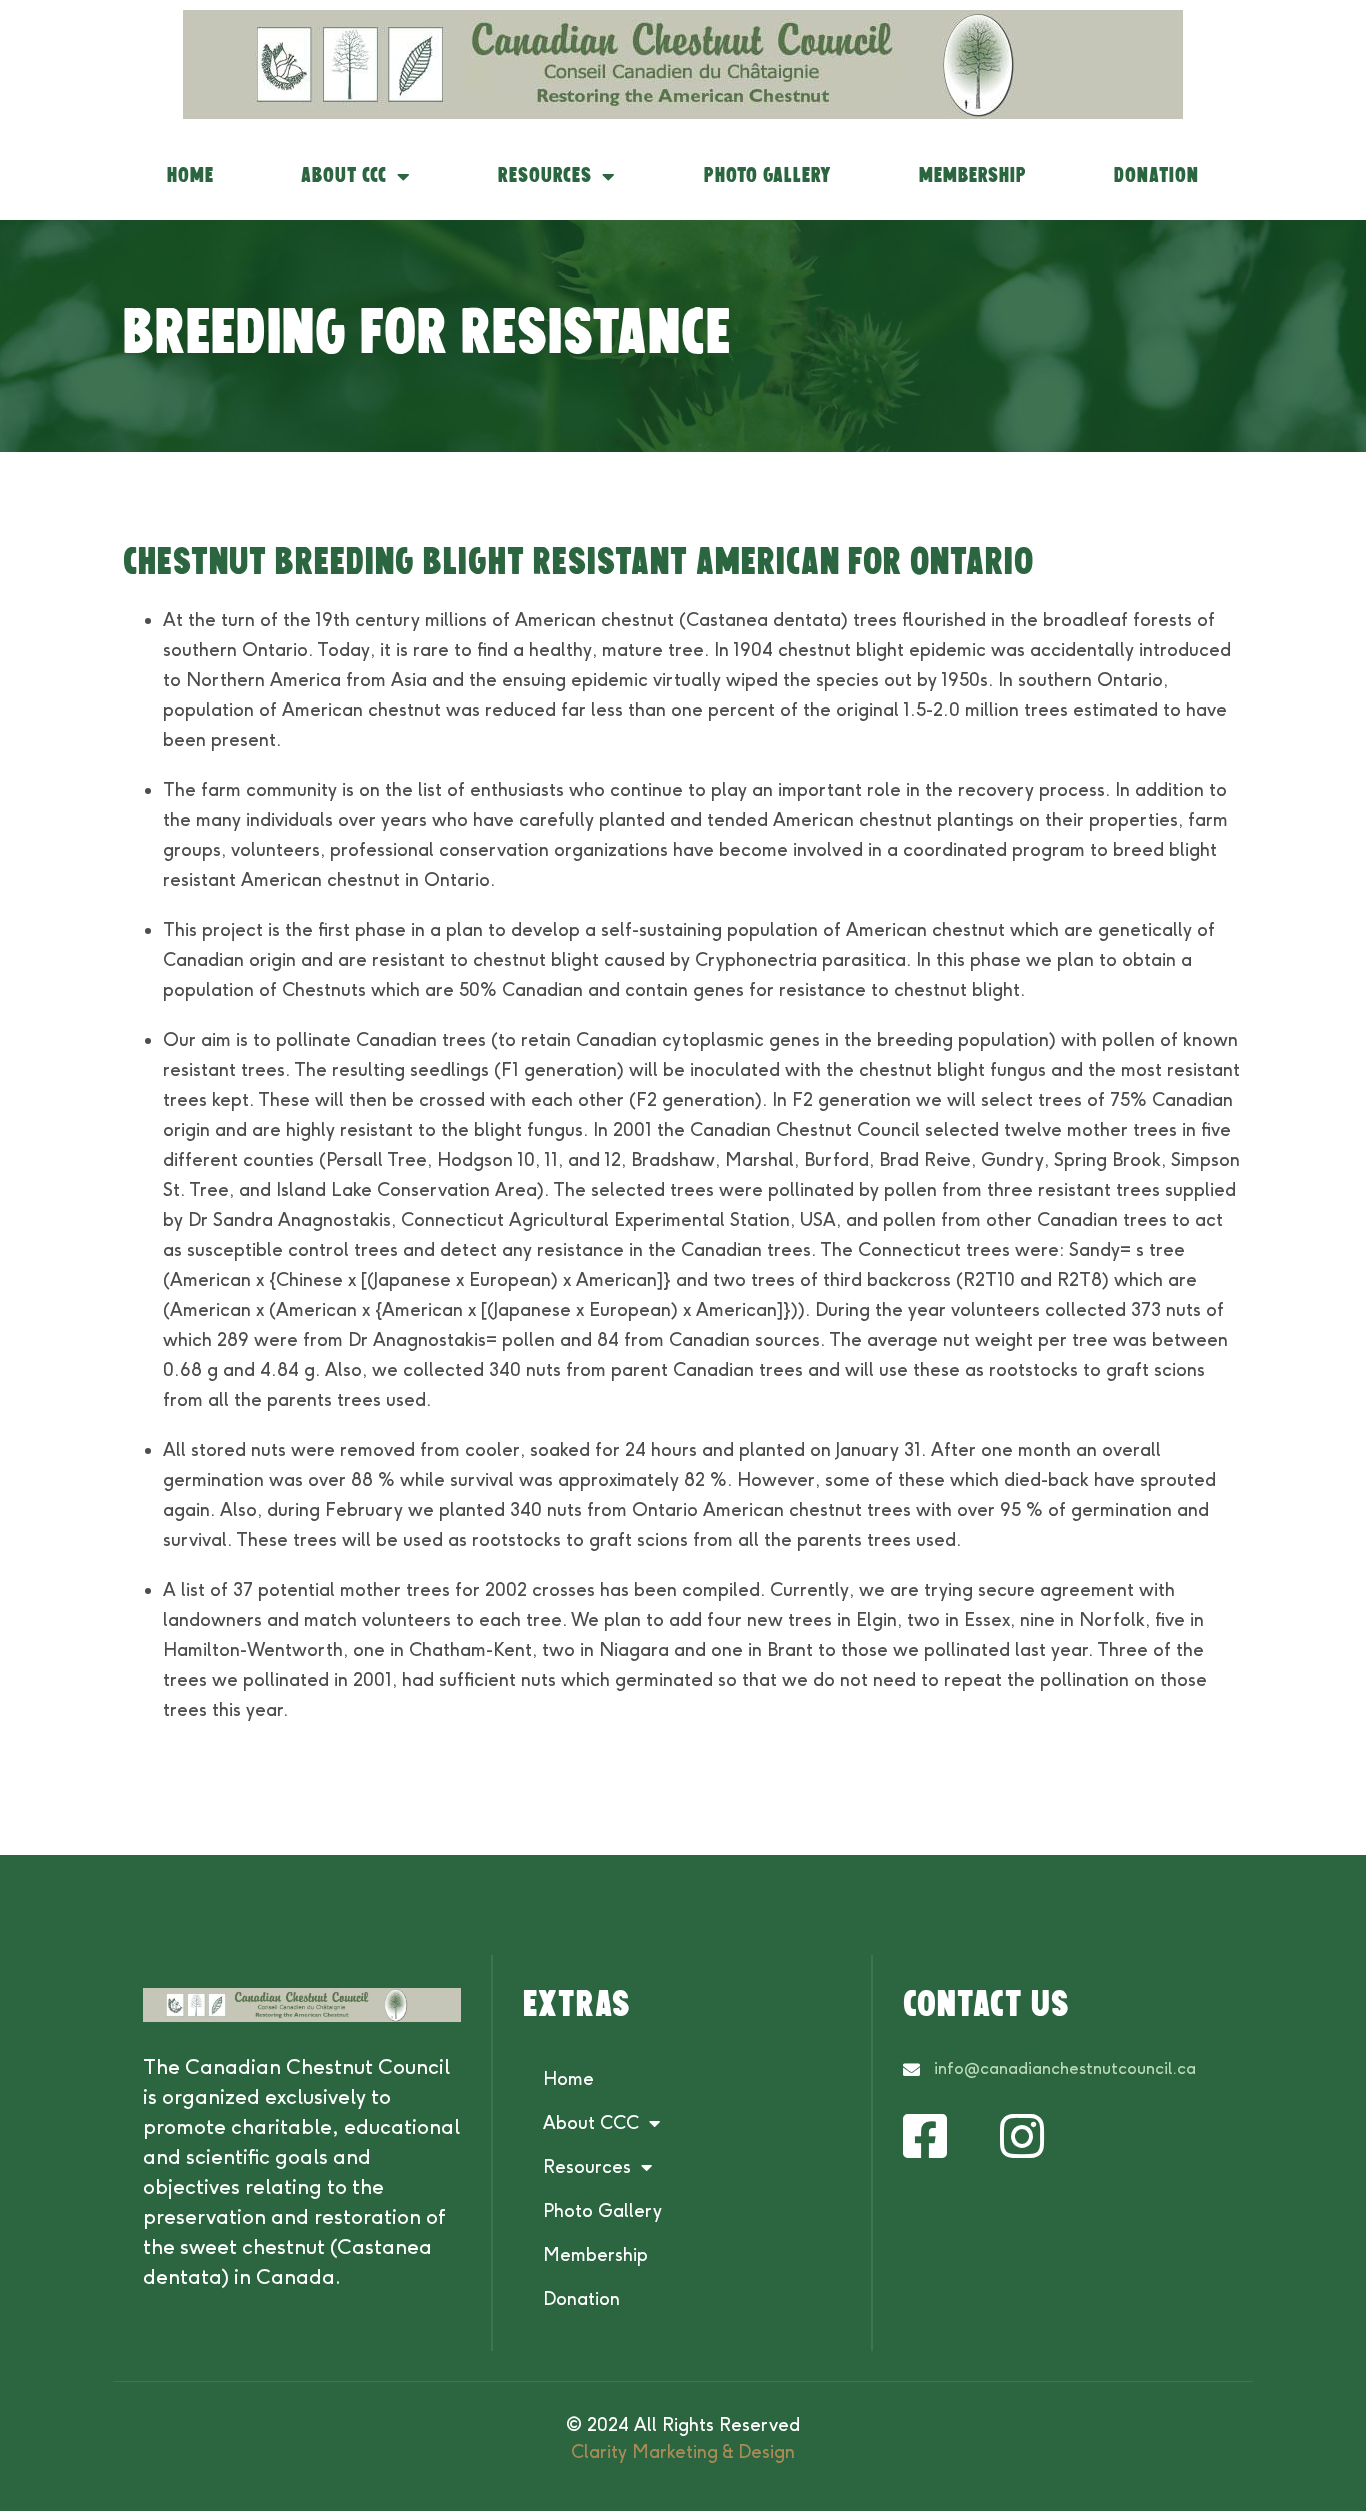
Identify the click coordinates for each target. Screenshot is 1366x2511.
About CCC (344, 176)
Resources (545, 176)
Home (190, 176)
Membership (973, 176)
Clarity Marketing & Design (683, 2452)
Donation (1156, 176)
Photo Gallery (768, 176)
